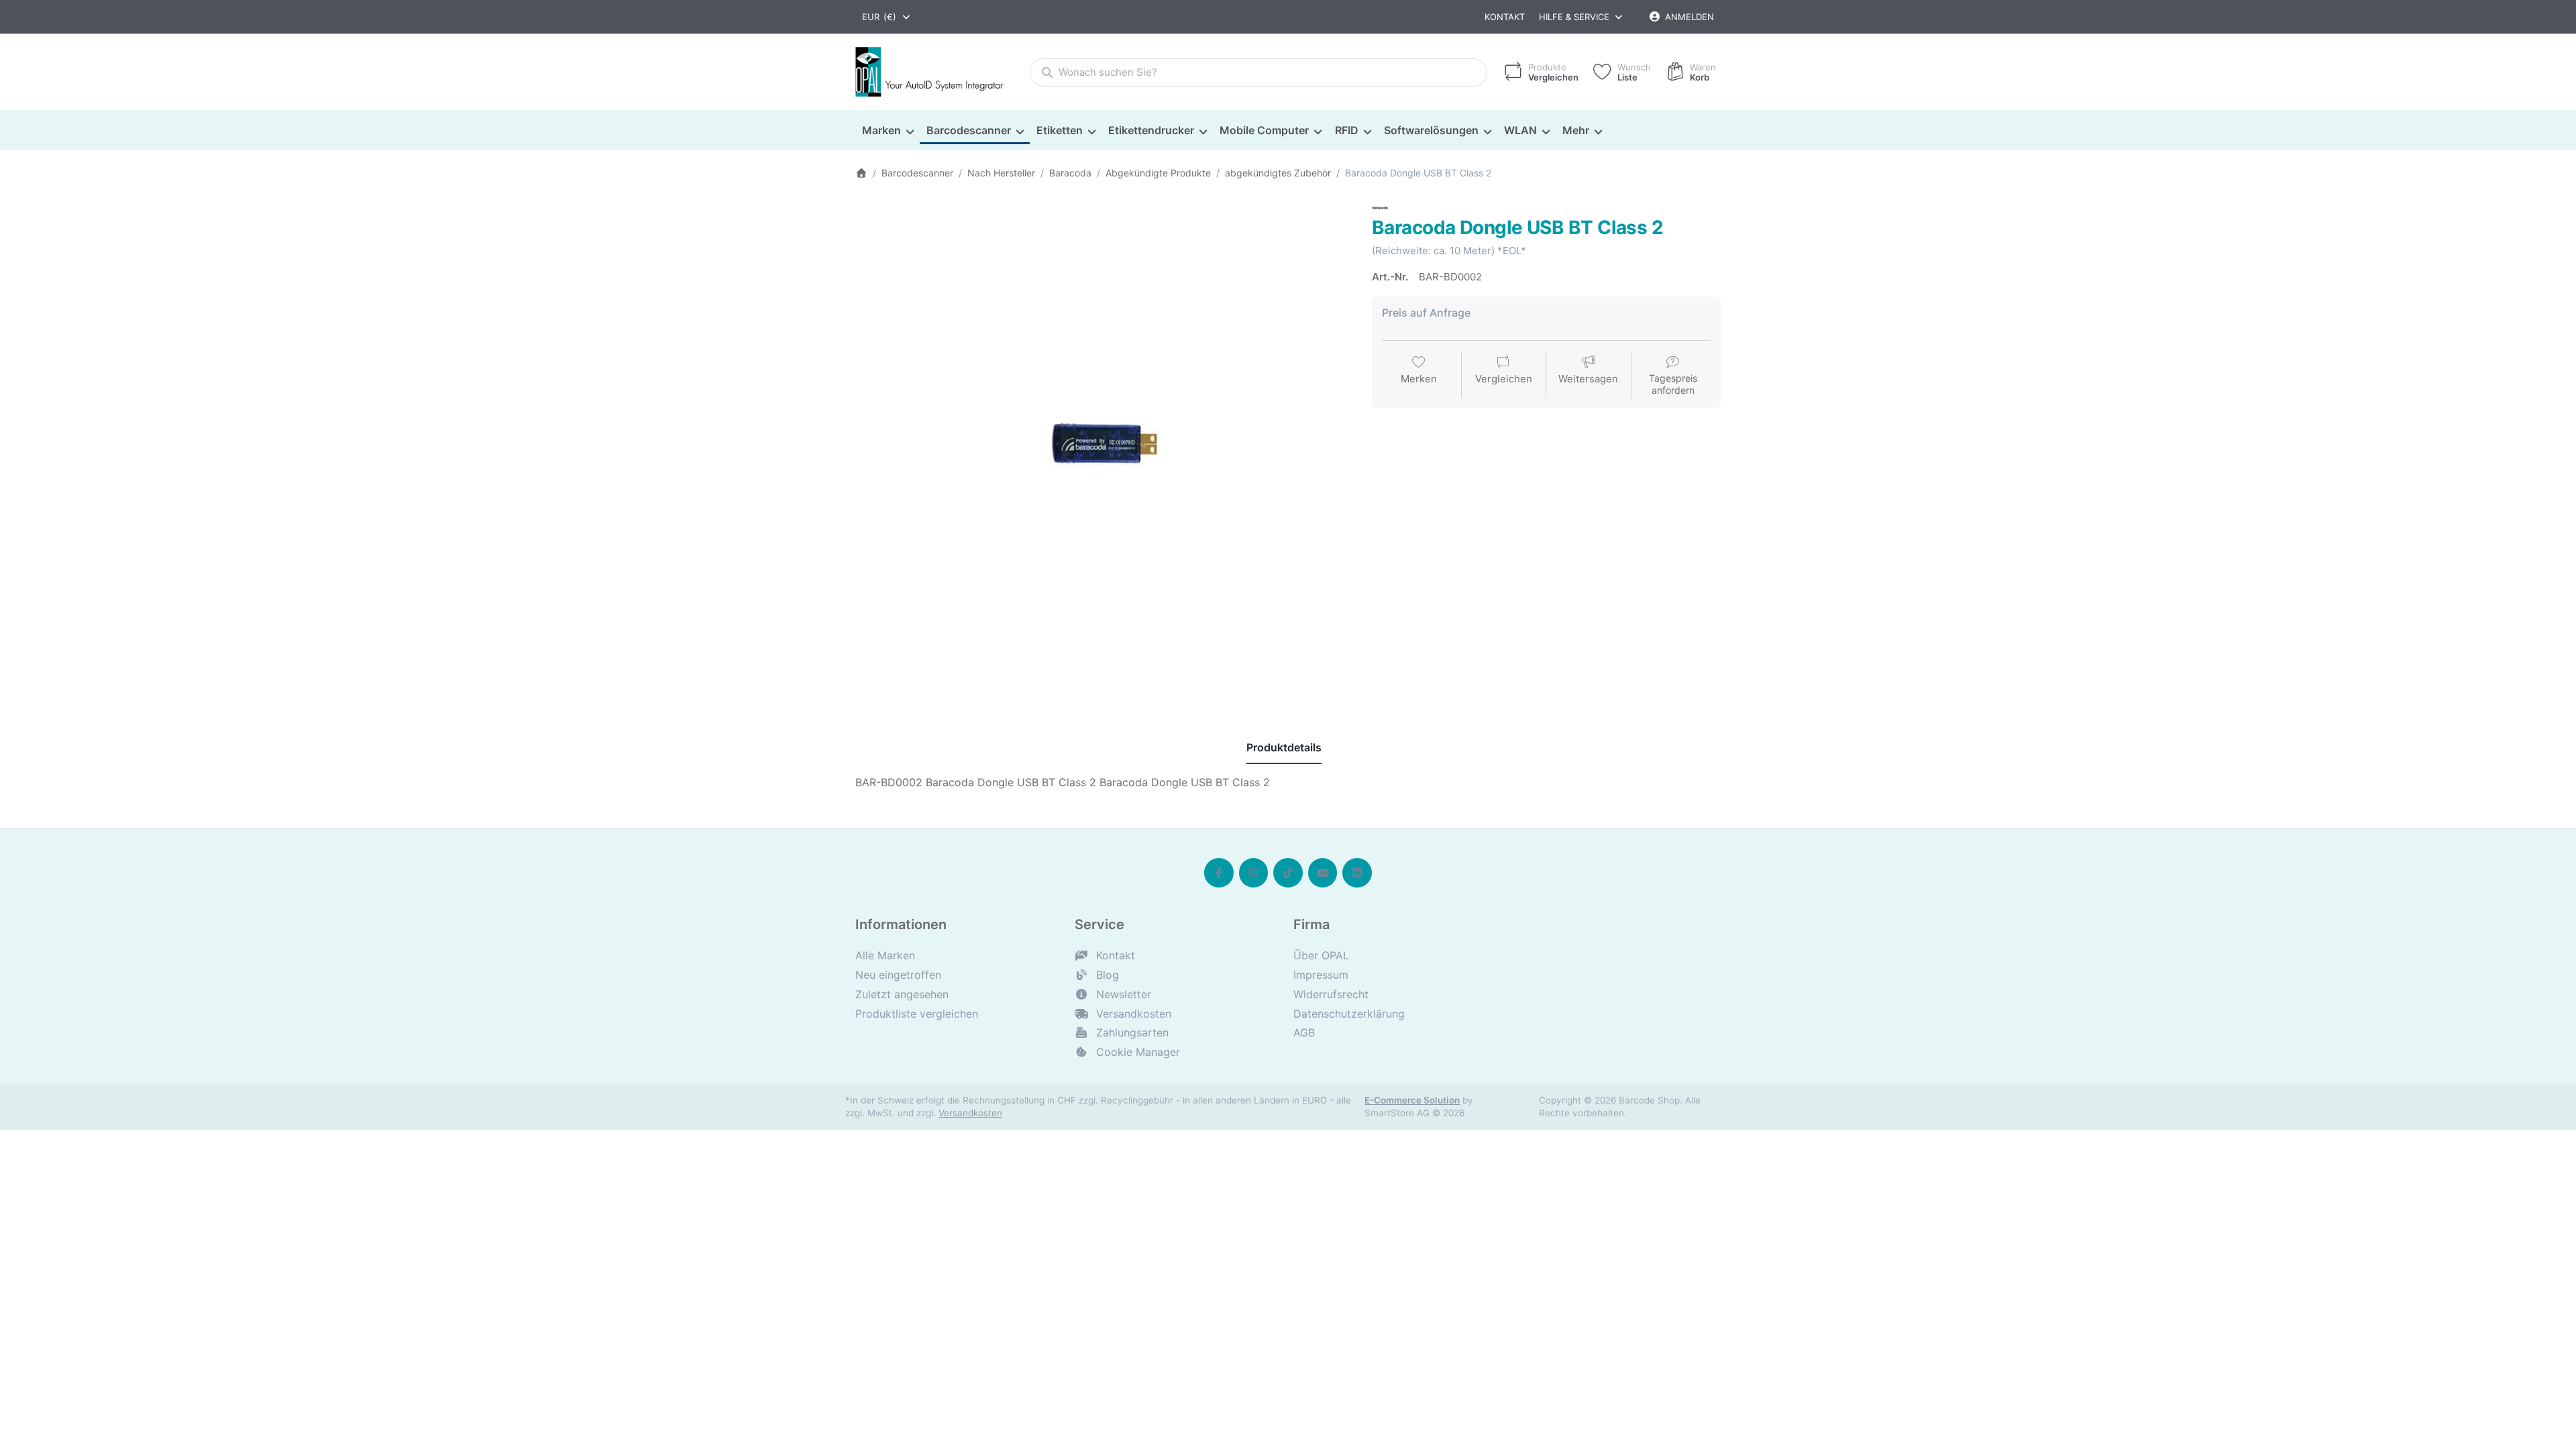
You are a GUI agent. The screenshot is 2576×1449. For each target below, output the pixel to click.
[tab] (1284, 748)
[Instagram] (1254, 873)
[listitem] (1104, 448)
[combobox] (887, 17)
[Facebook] (1219, 873)
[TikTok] (1288, 873)
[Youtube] (1323, 873)
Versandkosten (970, 1113)
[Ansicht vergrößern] (1104, 448)
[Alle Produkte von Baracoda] (1380, 207)
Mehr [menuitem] (1576, 130)
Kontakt (1505, 17)
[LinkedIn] (1357, 873)
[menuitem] (888, 131)
